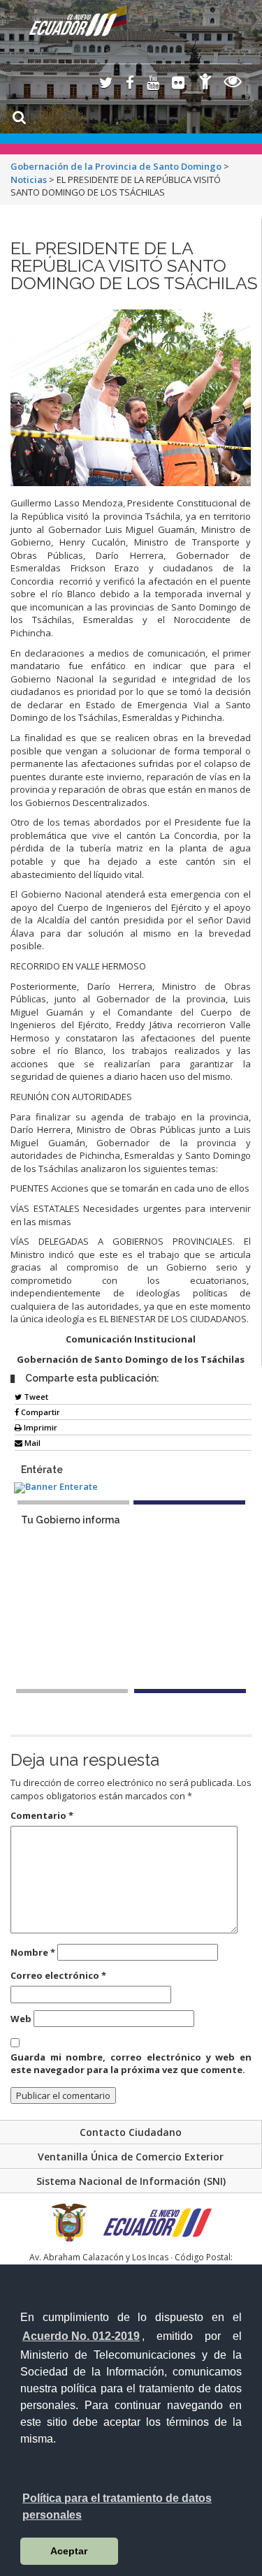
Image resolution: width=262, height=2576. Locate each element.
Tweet (35, 1397)
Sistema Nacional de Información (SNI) (131, 2181)
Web (21, 2019)
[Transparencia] (233, 83)
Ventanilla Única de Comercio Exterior (131, 2157)
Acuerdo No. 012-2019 (81, 2336)
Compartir (39, 1412)
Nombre (33, 1952)
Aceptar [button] (69, 2551)
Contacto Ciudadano (131, 2132)
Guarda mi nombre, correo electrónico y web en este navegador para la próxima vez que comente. (131, 2064)
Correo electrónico (58, 1975)
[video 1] (72, 1691)
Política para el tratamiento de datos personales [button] (117, 2507)
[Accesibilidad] (205, 83)
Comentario (42, 1815)
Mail (31, 1443)
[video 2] (190, 1691)
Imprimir (39, 1427)
